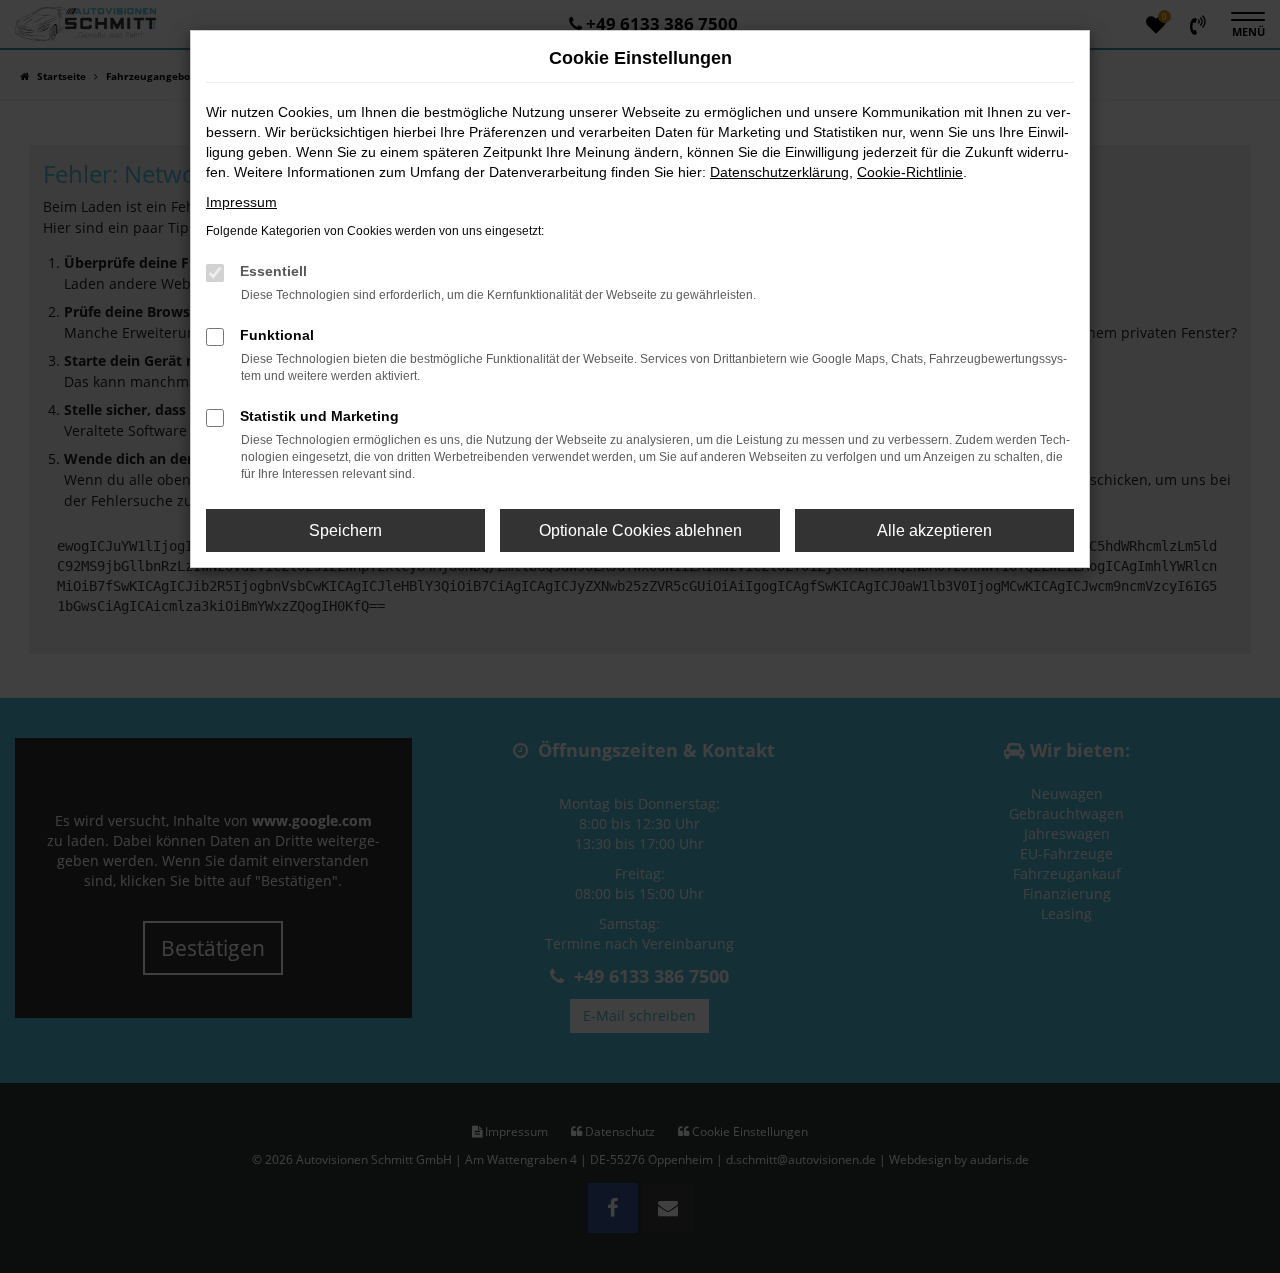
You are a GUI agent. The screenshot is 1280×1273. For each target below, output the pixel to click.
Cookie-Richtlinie (910, 172)
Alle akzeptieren (934, 530)
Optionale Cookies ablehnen (640, 530)
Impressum (241, 202)
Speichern (345, 530)
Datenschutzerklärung (779, 172)
